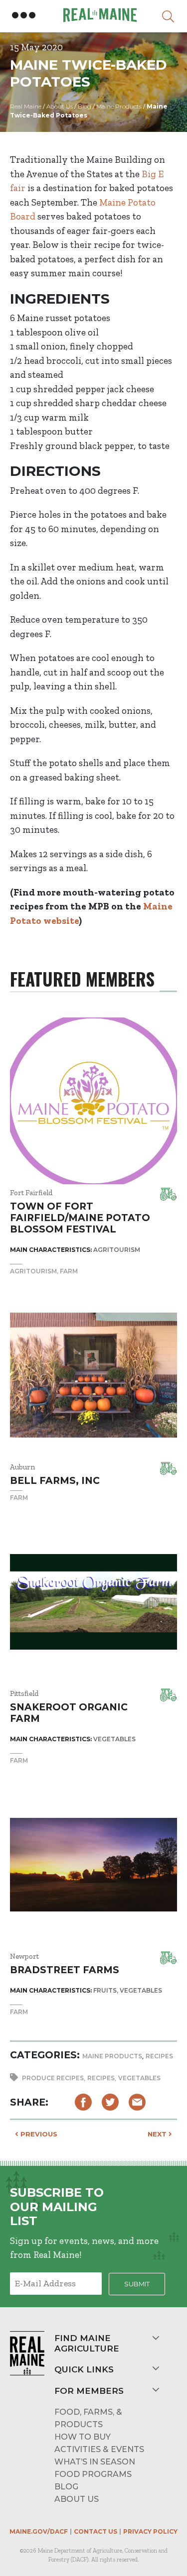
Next (158, 2134)
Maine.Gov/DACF (39, 2531)
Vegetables (139, 2078)
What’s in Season (95, 2462)
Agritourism (33, 1271)
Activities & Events (99, 2449)
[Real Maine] (99, 15)
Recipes (159, 2056)
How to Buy (83, 2437)
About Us (77, 2499)
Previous (38, 2134)
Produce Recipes (53, 2078)
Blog (66, 2487)
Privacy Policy (150, 2531)
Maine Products (112, 2056)
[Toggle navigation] (24, 15)
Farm (69, 1271)
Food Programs (93, 2474)
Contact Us (95, 2531)
